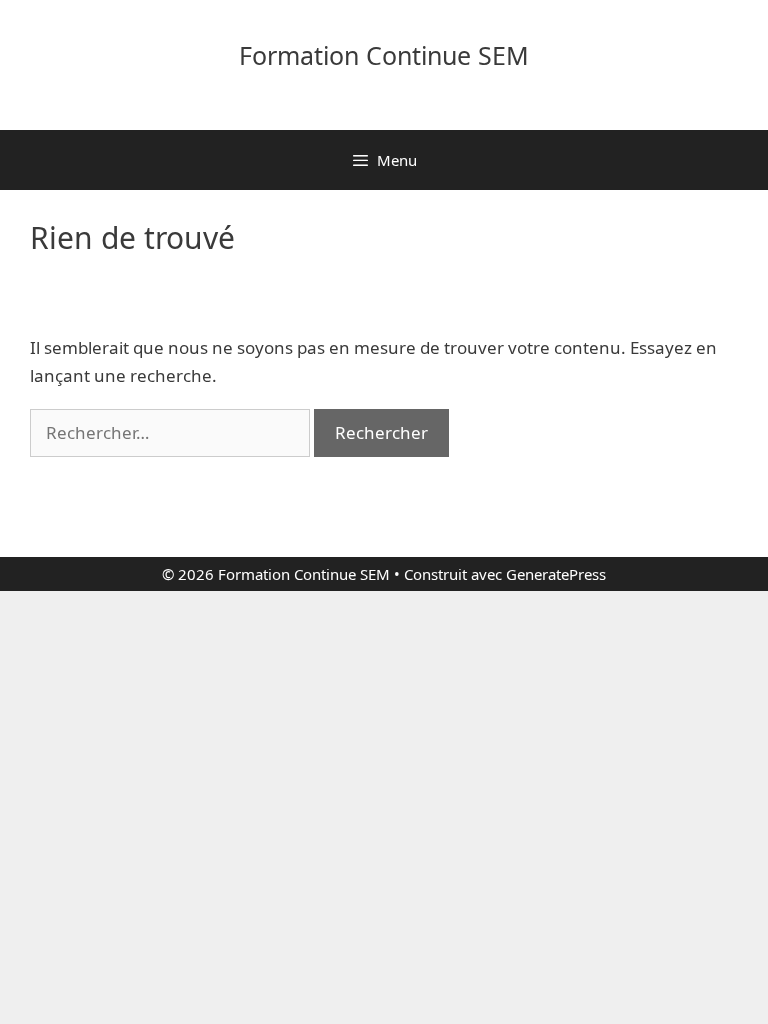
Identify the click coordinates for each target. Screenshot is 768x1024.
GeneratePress (556, 574)
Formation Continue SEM (384, 55)
